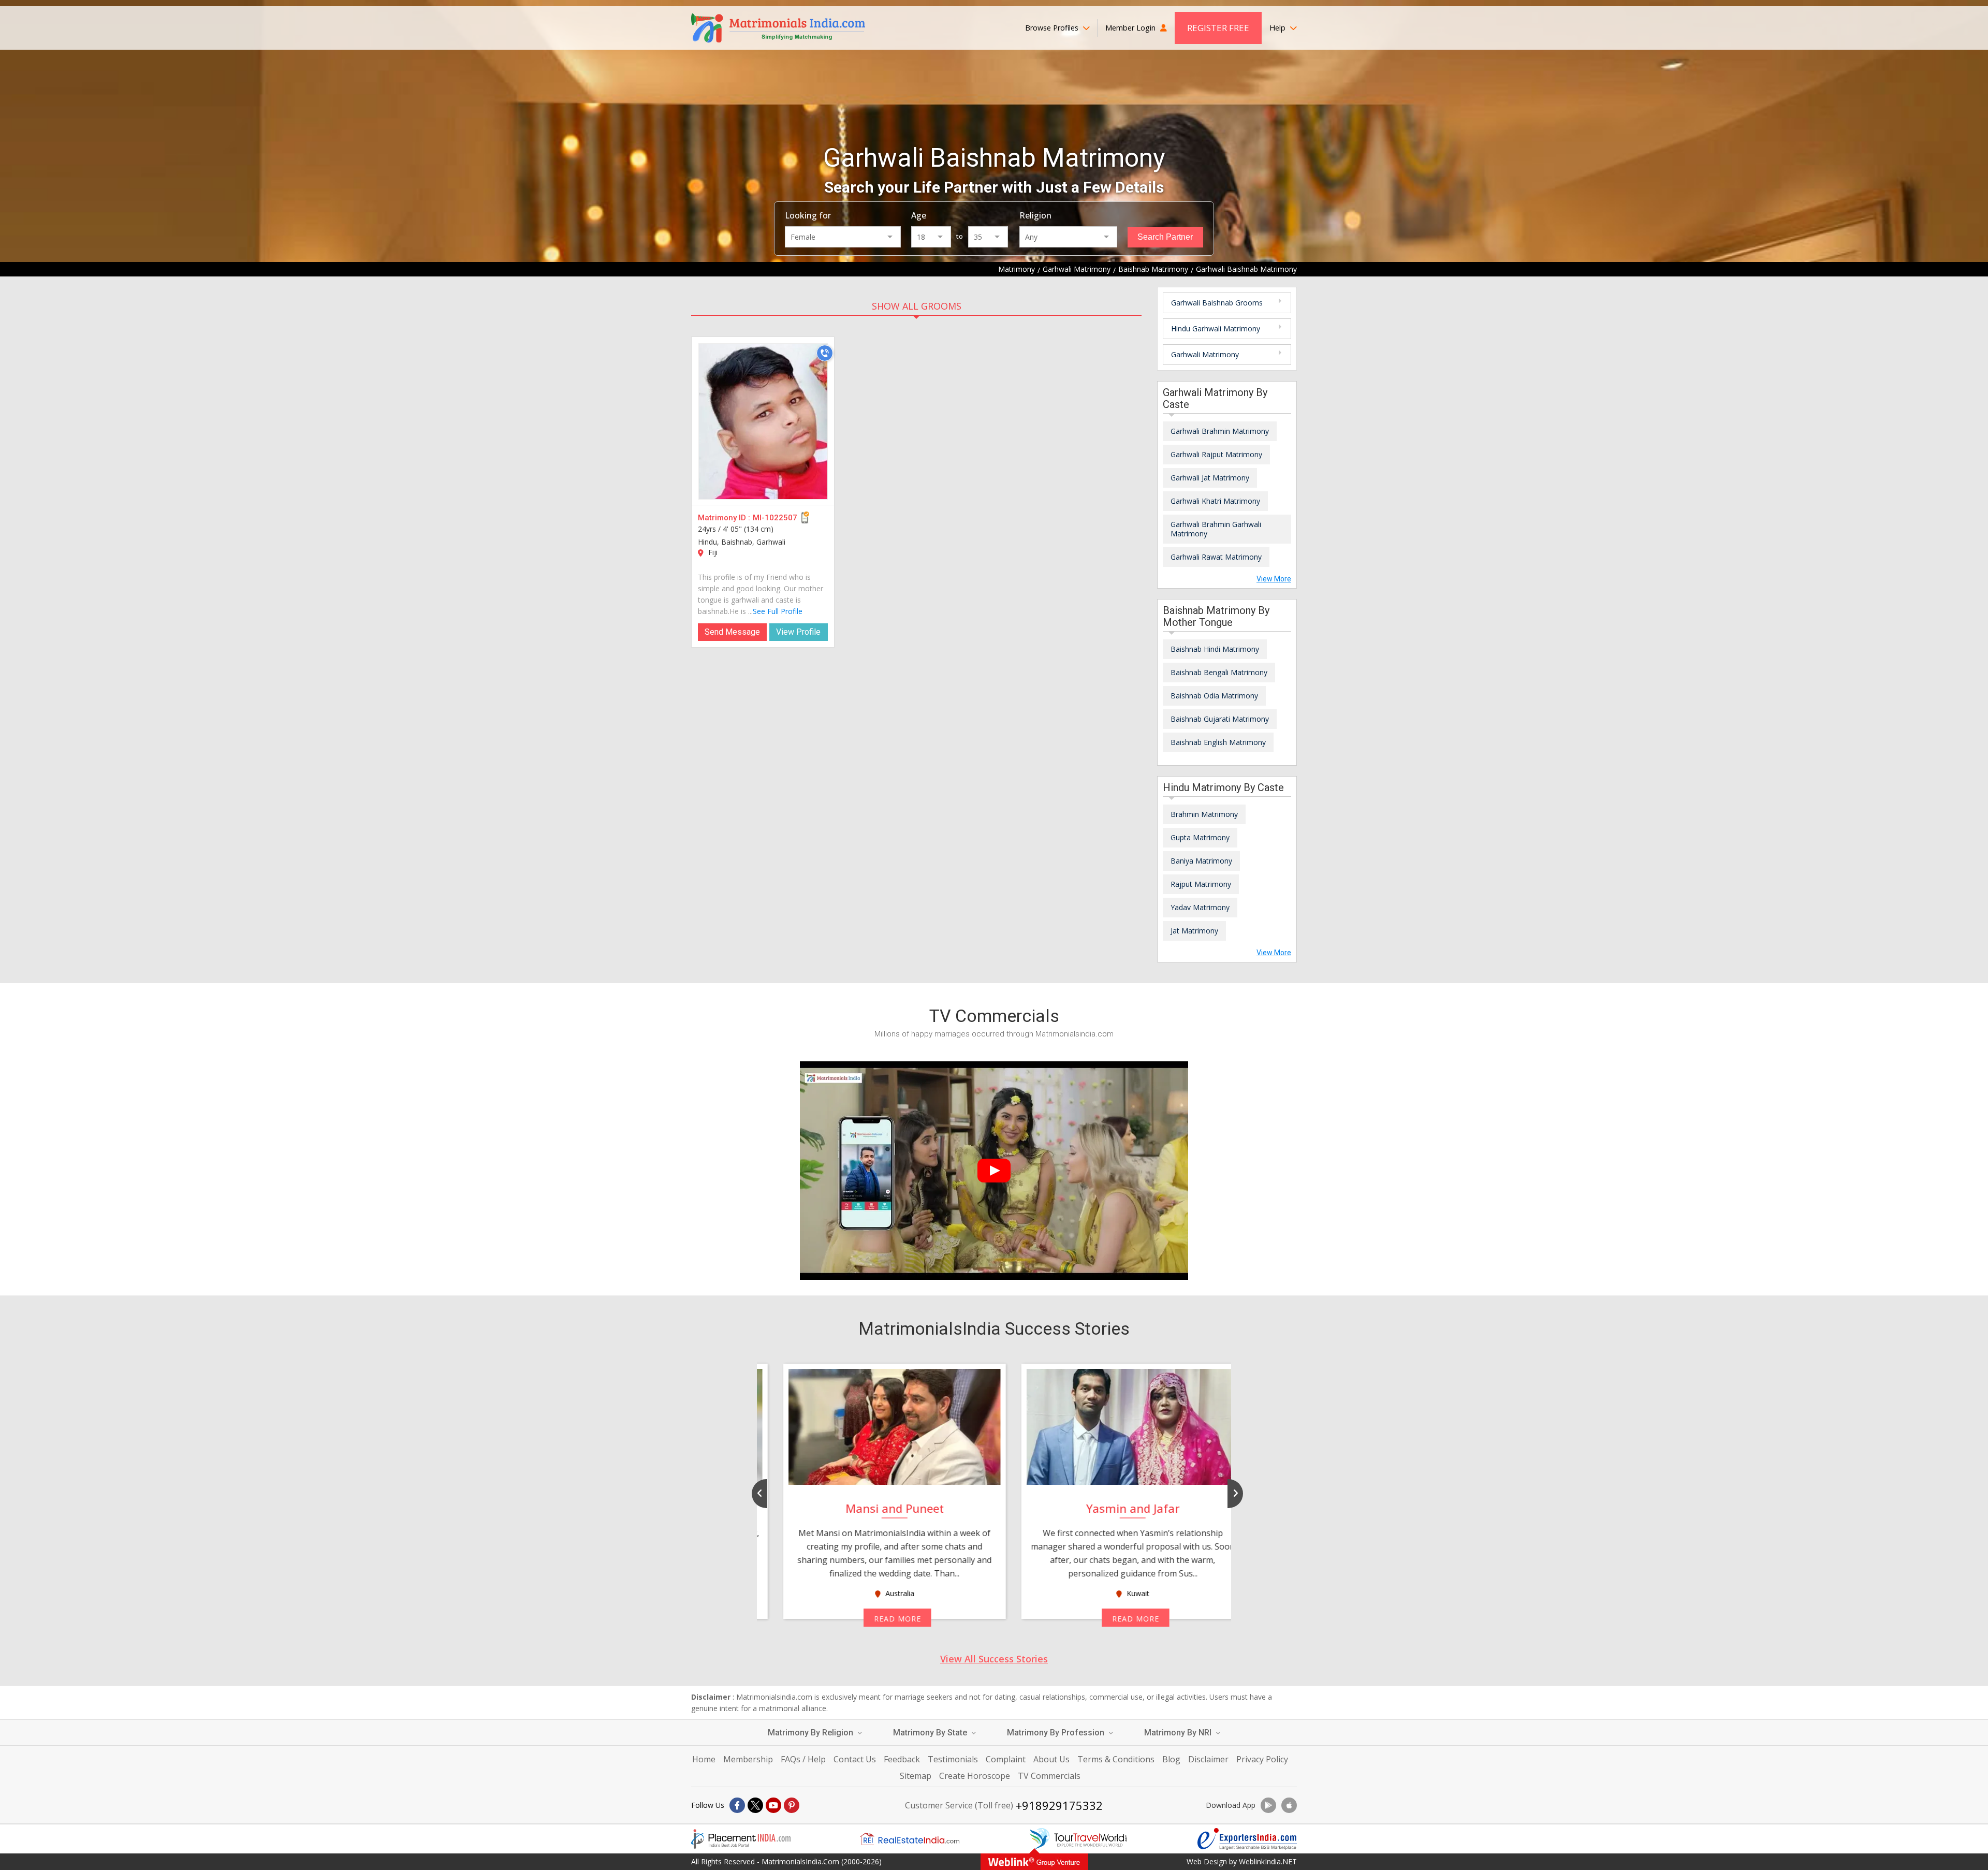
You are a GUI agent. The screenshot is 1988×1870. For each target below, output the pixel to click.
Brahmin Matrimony (1204, 814)
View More (1274, 579)
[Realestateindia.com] (910, 1839)
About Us (1051, 1759)
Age (919, 215)
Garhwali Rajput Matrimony (1216, 454)
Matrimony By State (931, 1733)
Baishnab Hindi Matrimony (1215, 649)
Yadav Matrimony (1200, 907)
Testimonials (953, 1759)
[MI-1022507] (763, 421)
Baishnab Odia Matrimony (1214, 696)
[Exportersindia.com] (1247, 1839)
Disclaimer (1208, 1759)
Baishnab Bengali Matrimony (1219, 672)
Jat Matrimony (1194, 931)
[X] (755, 1805)
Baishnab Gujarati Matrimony (1220, 719)
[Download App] (1268, 1805)
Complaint (1006, 1759)
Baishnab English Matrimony (1218, 742)
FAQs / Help (803, 1759)
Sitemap (916, 1776)
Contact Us (855, 1759)
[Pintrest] (792, 1805)
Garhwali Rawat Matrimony (1216, 557)
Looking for (808, 215)
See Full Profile (778, 611)
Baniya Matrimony (1201, 861)
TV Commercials (1049, 1776)
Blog (1171, 1759)
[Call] (825, 353)
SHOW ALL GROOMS (917, 306)
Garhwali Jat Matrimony (1210, 478)
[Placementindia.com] (741, 1839)
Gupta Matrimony (1200, 837)
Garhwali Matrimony (1205, 354)
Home (704, 1759)
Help (1278, 28)
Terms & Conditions (1116, 1759)
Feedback (902, 1759)
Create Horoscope (975, 1776)
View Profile (798, 632)
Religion (1035, 215)
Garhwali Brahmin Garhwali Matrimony (1216, 529)
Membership (748, 1759)
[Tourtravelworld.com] (1078, 1839)
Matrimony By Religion (812, 1733)
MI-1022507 (775, 518)
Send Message (732, 632)
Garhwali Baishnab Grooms (1217, 303)
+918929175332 (1059, 1805)
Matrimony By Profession (1057, 1733)
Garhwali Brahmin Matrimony (1220, 431)
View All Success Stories (994, 1659)
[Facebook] (737, 1805)
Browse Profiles (1053, 28)
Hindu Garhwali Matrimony (1216, 328)
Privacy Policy (1262, 1759)
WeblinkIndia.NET (1268, 1861)
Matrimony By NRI (1179, 1733)
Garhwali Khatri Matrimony (1215, 501)
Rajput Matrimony (1201, 884)
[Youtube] (773, 1805)
